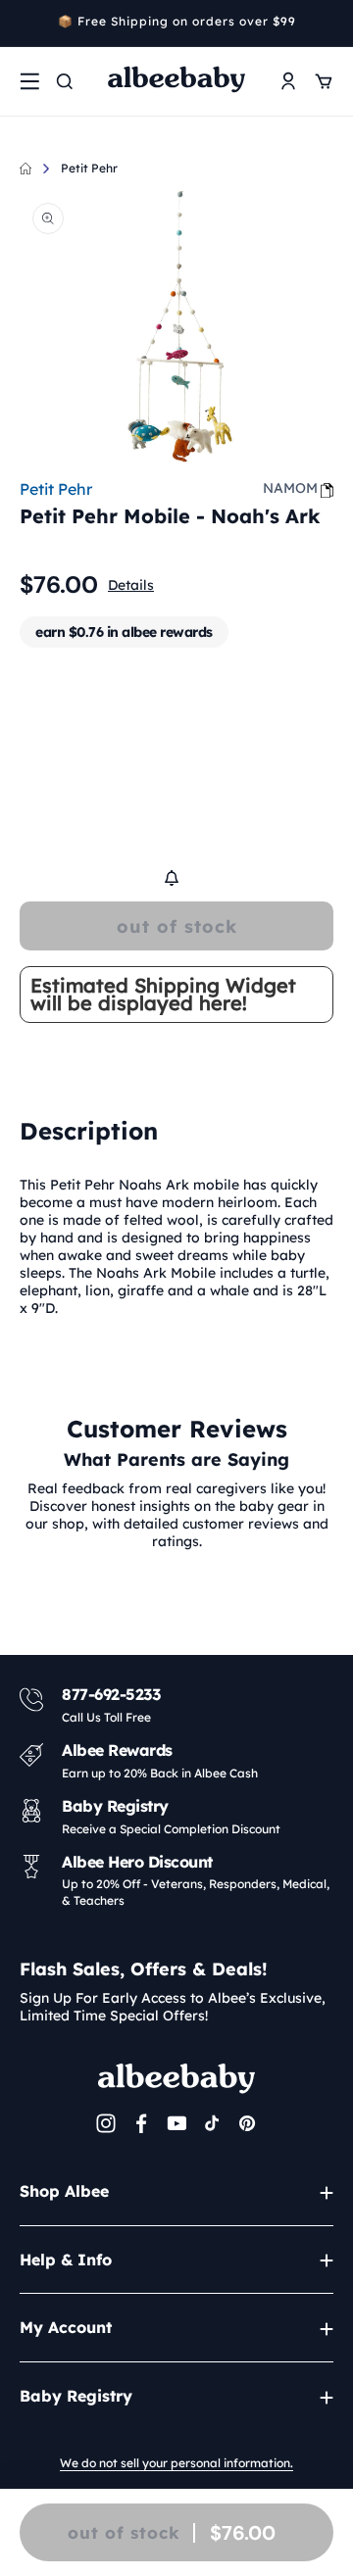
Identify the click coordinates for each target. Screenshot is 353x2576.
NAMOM (290, 488)
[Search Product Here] (65, 81)
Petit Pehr (89, 168)
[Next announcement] (327, 24)
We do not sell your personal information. (176, 2463)
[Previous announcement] (26, 24)
